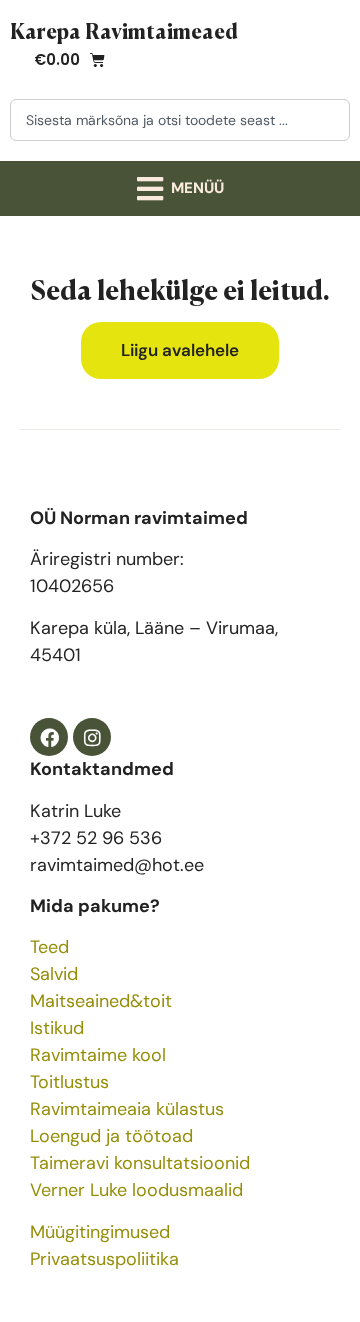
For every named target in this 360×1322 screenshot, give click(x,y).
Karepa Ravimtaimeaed (124, 30)
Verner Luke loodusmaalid (136, 1190)
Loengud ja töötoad (111, 1136)
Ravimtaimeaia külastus (127, 1109)
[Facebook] (49, 737)
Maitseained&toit (101, 1001)
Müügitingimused (100, 1232)
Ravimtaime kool (98, 1055)
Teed (49, 947)
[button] (180, 188)
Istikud (57, 1028)
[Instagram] (92, 737)
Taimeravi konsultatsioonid (140, 1163)
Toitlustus (69, 1082)
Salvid (54, 974)
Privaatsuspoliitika (104, 1259)
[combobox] (180, 120)
